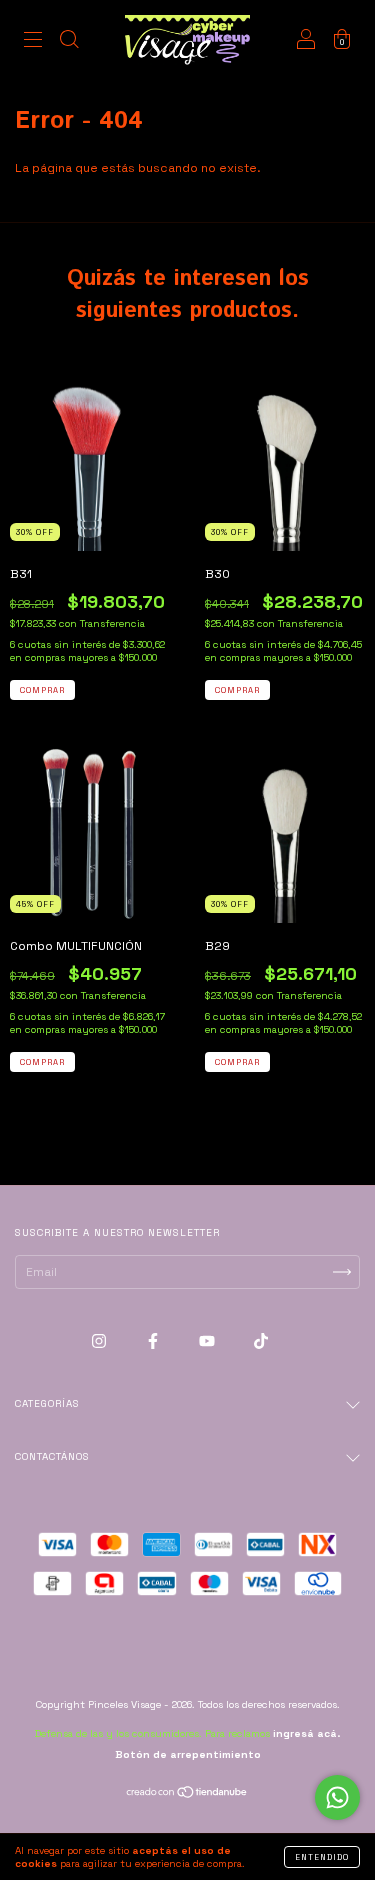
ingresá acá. (306, 1733)
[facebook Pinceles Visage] (154, 1341)
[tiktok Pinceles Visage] (261, 1341)
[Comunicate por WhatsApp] (337, 1797)
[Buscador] (69, 43)
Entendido (322, 1857)
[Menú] (33, 43)
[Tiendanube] (187, 1795)
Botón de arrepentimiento (188, 1754)
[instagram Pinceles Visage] (100, 1341)
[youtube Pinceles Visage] (208, 1341)
